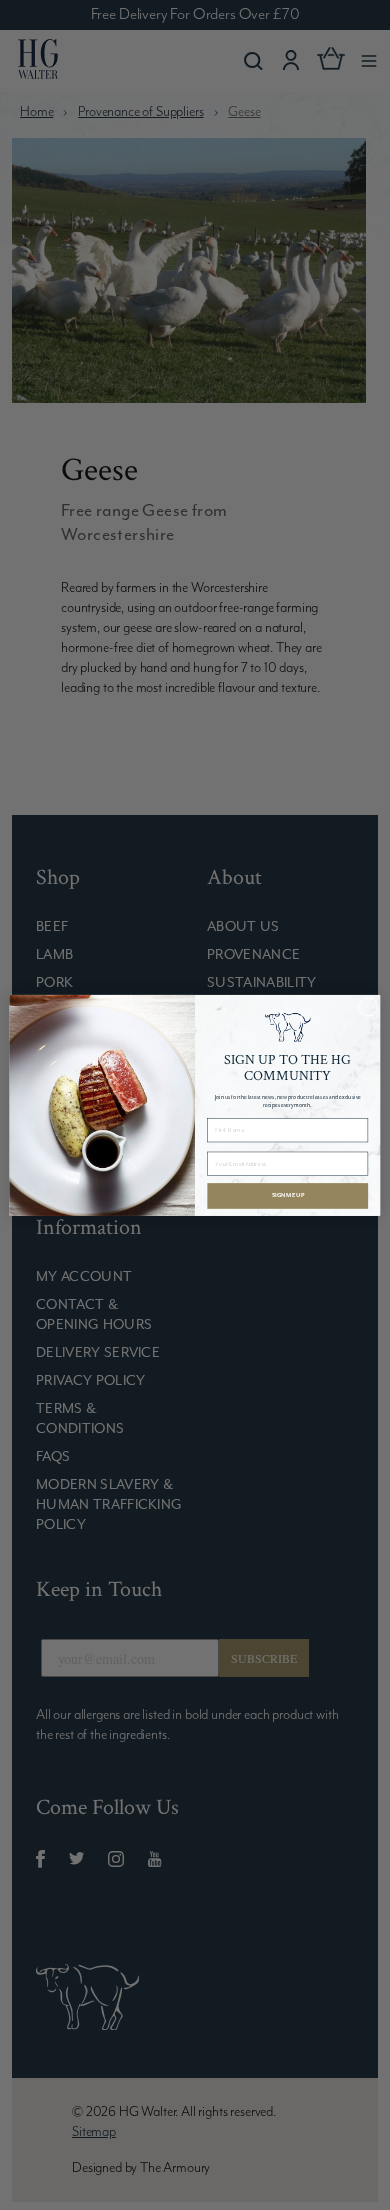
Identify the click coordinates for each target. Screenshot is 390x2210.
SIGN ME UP (288, 1195)
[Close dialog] (368, 1006)
